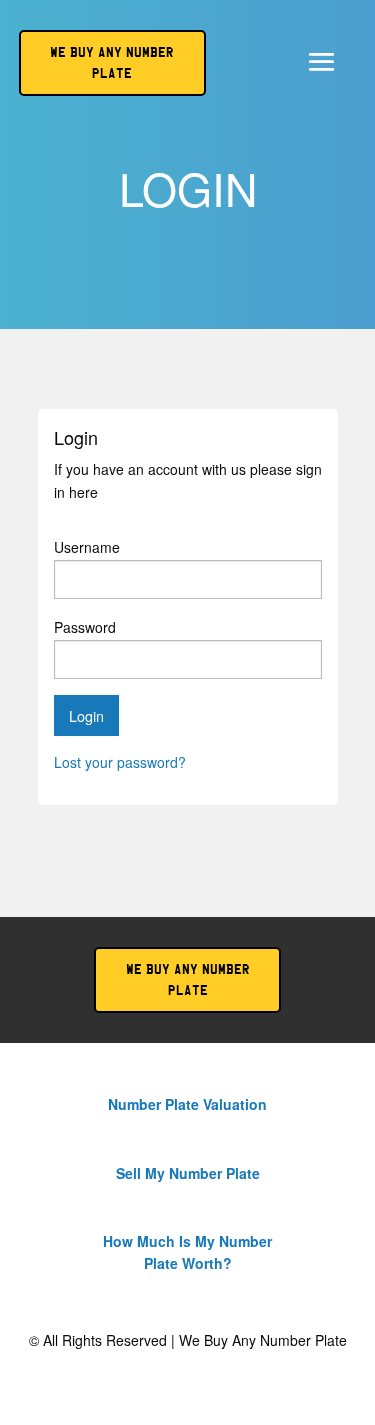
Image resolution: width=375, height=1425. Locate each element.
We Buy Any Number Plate (188, 980)
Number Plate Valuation (187, 1104)
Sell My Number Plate (188, 1173)
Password (85, 627)
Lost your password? (120, 762)
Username (87, 547)
